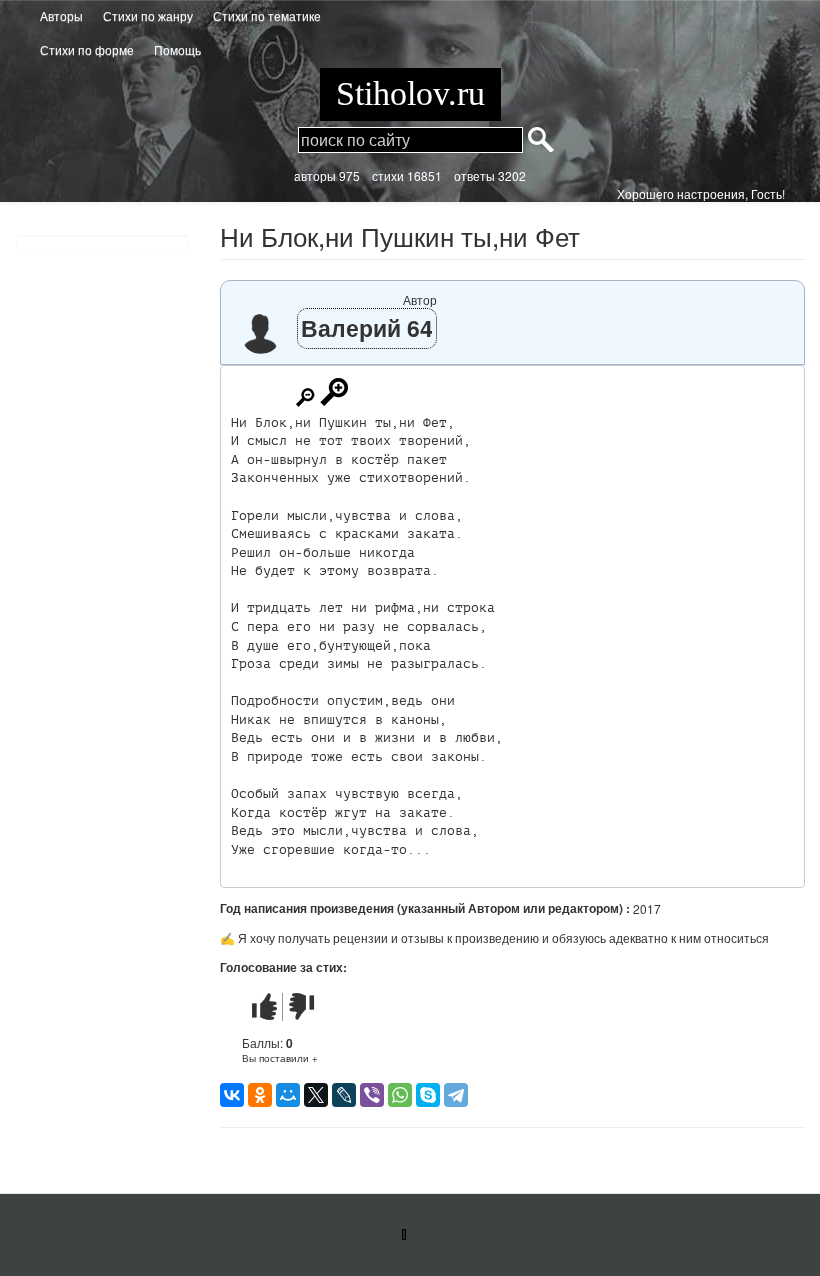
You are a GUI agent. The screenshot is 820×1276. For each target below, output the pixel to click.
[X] (316, 1095)
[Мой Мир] (288, 1095)
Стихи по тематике (267, 15)
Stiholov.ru (410, 93)
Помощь (177, 49)
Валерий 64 (367, 327)
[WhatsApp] (400, 1095)
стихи (388, 175)
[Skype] (428, 1095)
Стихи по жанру (148, 15)
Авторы (61, 15)
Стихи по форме (87, 49)
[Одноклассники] (260, 1095)
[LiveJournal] (344, 1095)
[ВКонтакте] (232, 1095)
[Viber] (372, 1095)
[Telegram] (456, 1095)
